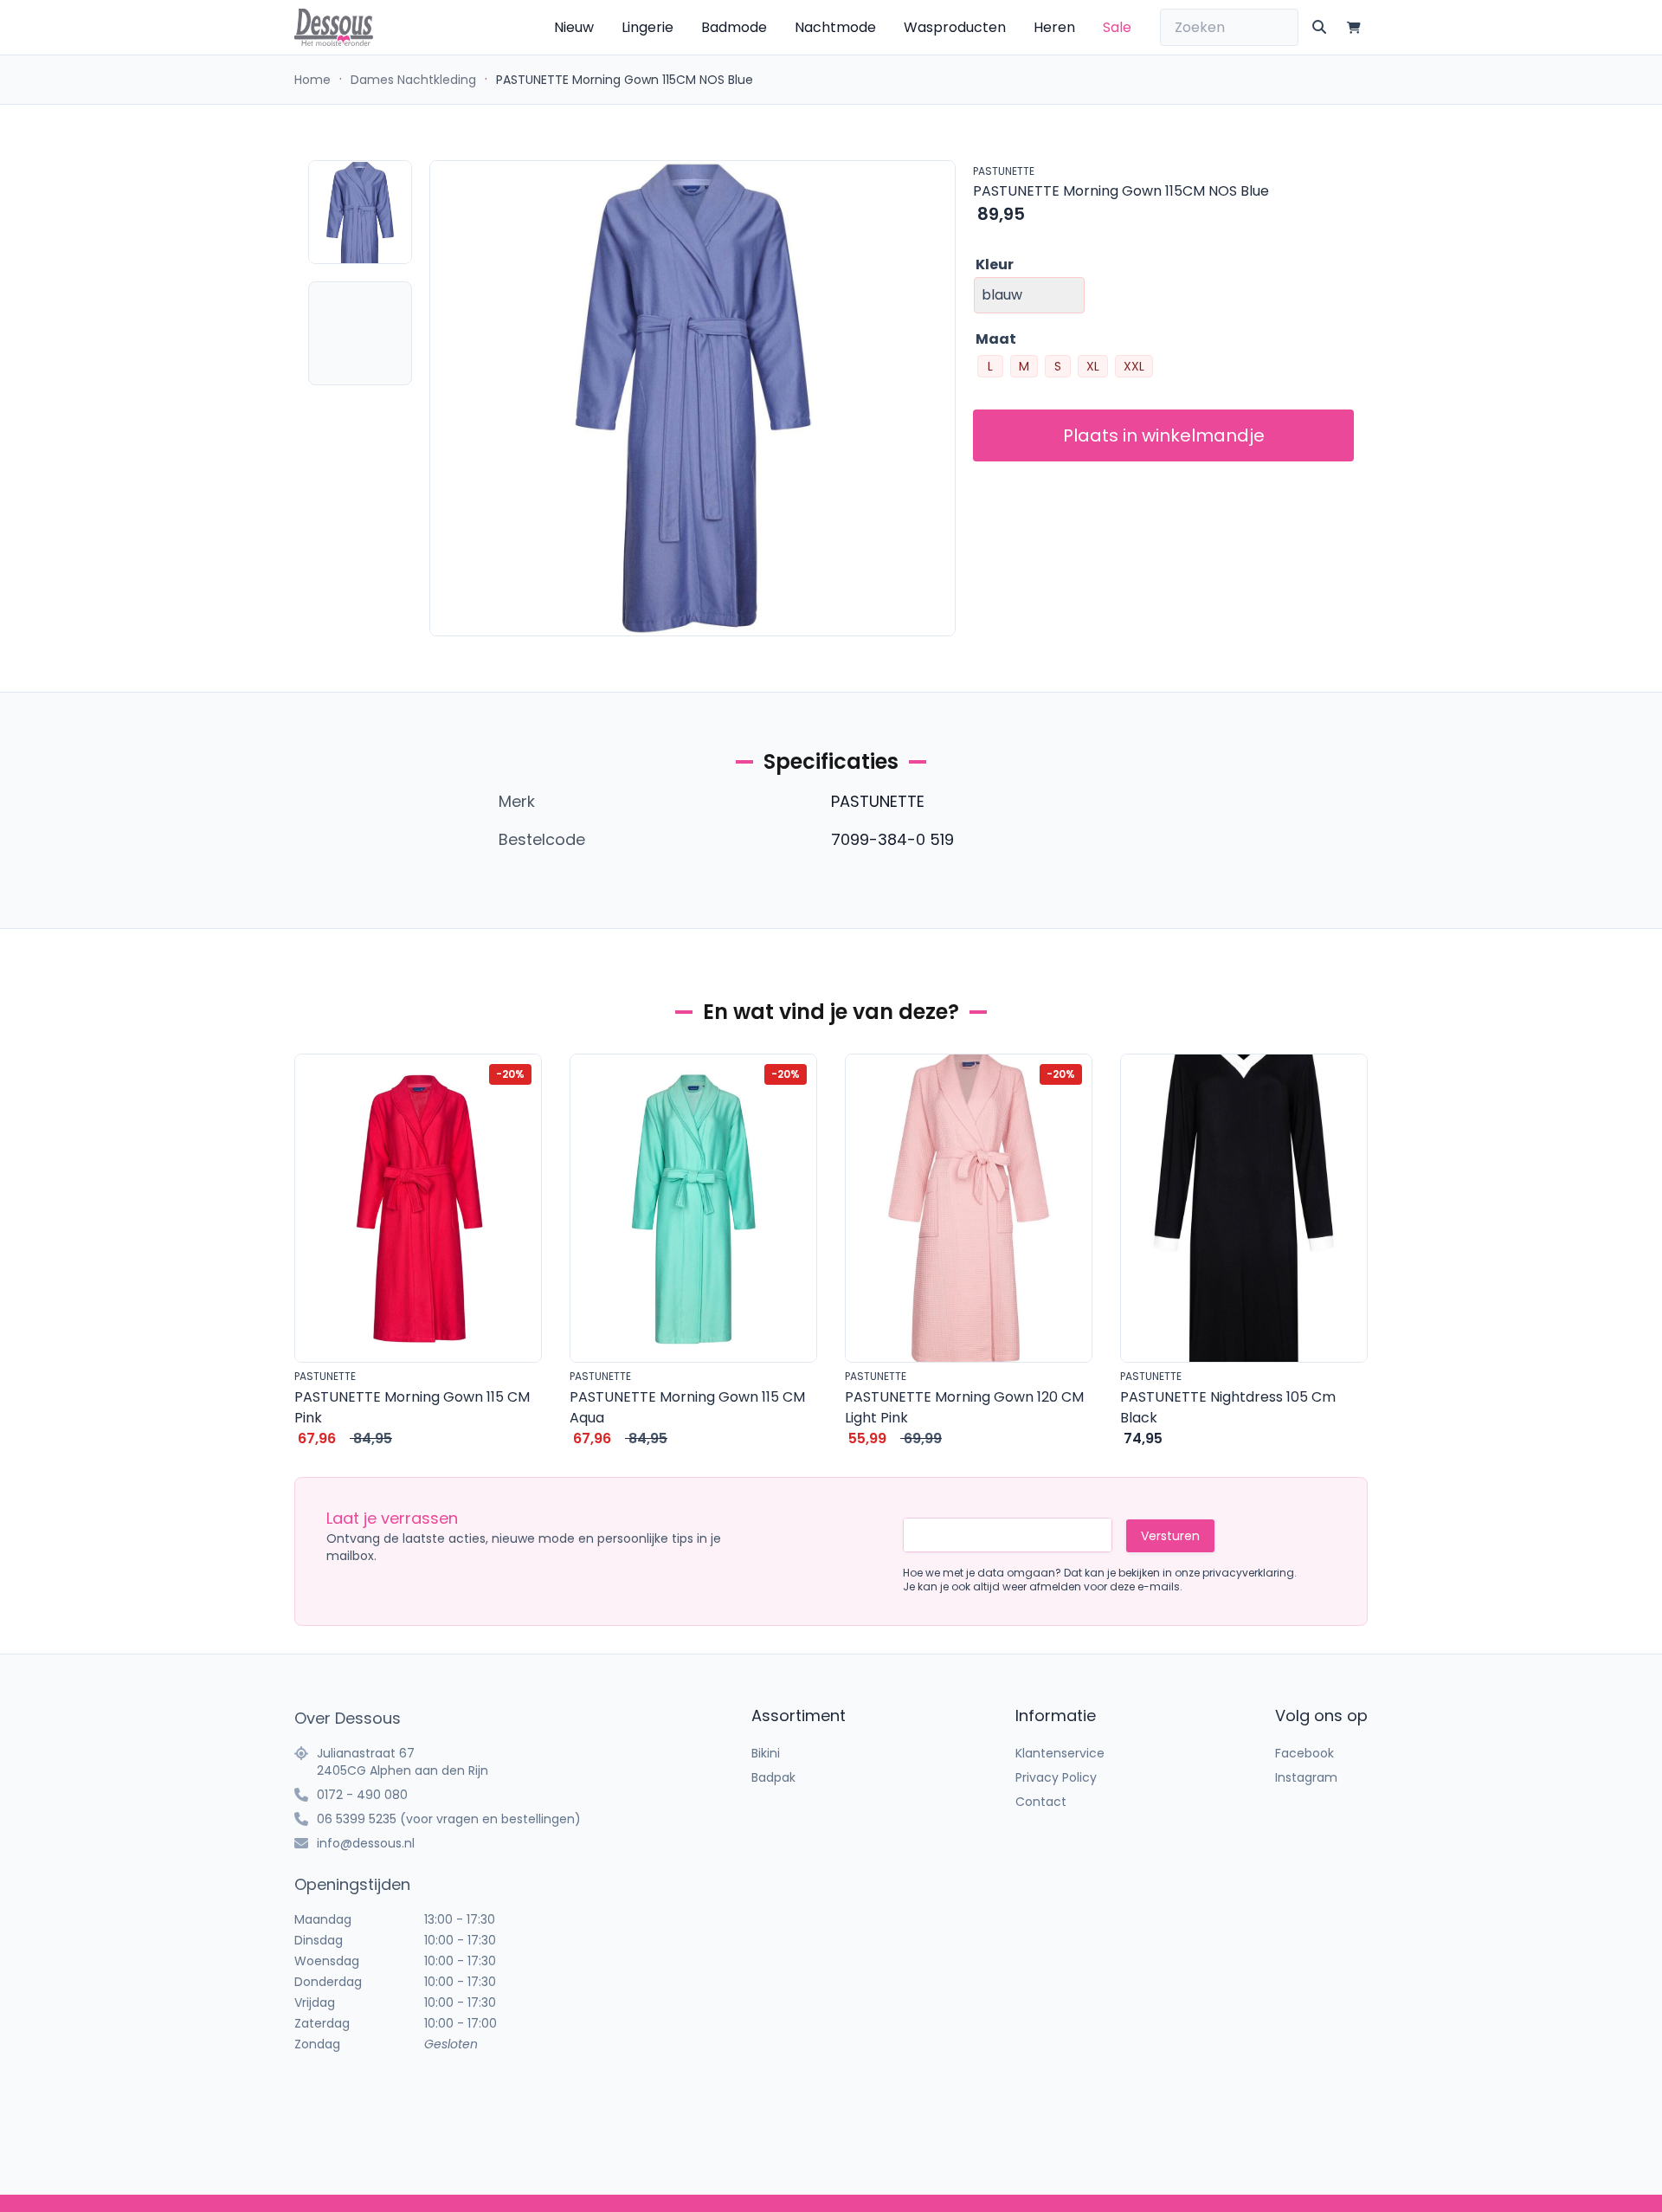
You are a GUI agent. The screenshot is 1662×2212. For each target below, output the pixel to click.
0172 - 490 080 (362, 1795)
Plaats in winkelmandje (1164, 435)
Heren (1054, 27)
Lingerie (647, 27)
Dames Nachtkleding (413, 80)
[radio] (990, 366)
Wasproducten (955, 27)
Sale (1117, 27)
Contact (1041, 1802)
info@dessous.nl (366, 1843)
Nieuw (574, 27)
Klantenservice (1060, 1753)
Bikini (766, 1753)
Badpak (773, 1777)
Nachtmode (835, 27)
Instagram (1306, 1777)
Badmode (734, 27)
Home (312, 80)
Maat (996, 339)
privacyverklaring (1248, 1573)
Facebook (1304, 1753)
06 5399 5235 (357, 1819)
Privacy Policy (1056, 1777)
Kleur (995, 264)
